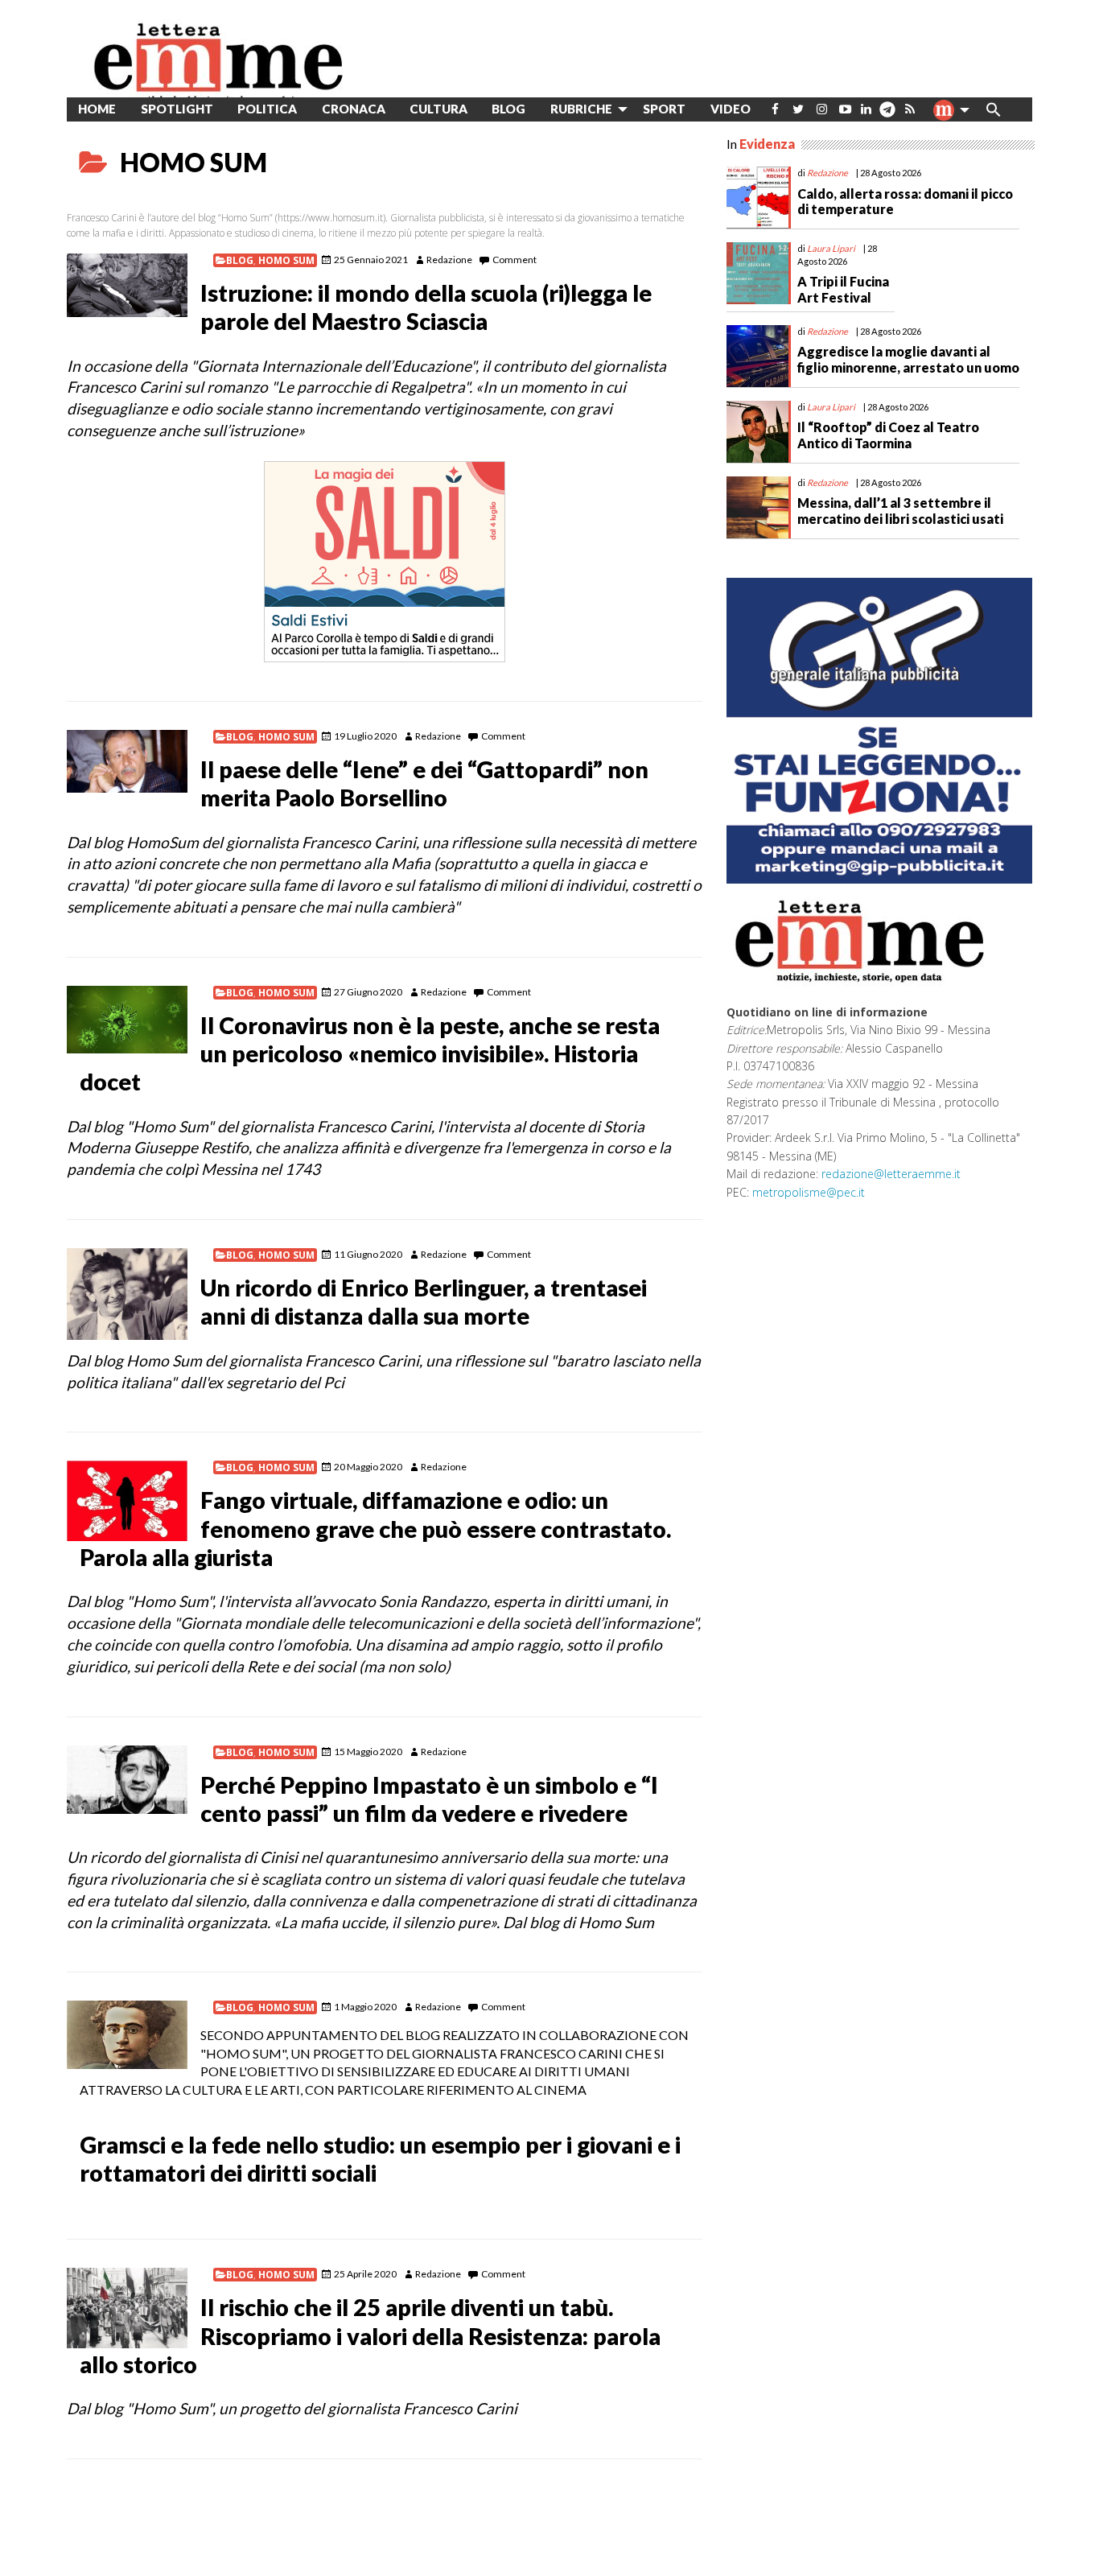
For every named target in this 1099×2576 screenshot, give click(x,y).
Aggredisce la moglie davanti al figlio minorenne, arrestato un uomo (908, 359)
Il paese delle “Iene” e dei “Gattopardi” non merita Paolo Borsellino (424, 783)
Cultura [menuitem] (438, 109)
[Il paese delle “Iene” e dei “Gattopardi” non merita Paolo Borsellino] (127, 761)
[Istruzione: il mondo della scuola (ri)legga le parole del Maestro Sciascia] (127, 285)
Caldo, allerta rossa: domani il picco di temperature (905, 201)
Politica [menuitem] (267, 109)
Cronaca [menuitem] (354, 109)
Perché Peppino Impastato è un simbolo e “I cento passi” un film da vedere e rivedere (429, 1799)
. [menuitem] (887, 115)
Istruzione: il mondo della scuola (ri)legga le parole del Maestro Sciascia (426, 307)
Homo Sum (286, 260)
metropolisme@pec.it (809, 1192)
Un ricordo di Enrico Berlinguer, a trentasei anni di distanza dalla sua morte (424, 1302)
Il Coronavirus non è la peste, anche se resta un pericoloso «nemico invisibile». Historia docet (370, 1053)
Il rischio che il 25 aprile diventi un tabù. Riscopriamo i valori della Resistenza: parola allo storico (370, 2335)
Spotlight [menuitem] (177, 109)
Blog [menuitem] (508, 109)
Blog (240, 260)
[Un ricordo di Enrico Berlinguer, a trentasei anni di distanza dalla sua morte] (127, 1294)
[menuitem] (775, 109)
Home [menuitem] (97, 109)
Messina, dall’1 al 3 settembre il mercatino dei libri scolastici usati (900, 510)
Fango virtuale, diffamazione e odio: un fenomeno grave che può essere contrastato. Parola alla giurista (375, 1528)
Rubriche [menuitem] (581, 109)
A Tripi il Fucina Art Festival (843, 289)
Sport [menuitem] (664, 109)
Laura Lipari (831, 248)
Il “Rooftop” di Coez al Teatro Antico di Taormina (888, 435)
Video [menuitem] (731, 109)
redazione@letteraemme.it (891, 1174)
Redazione (449, 260)
